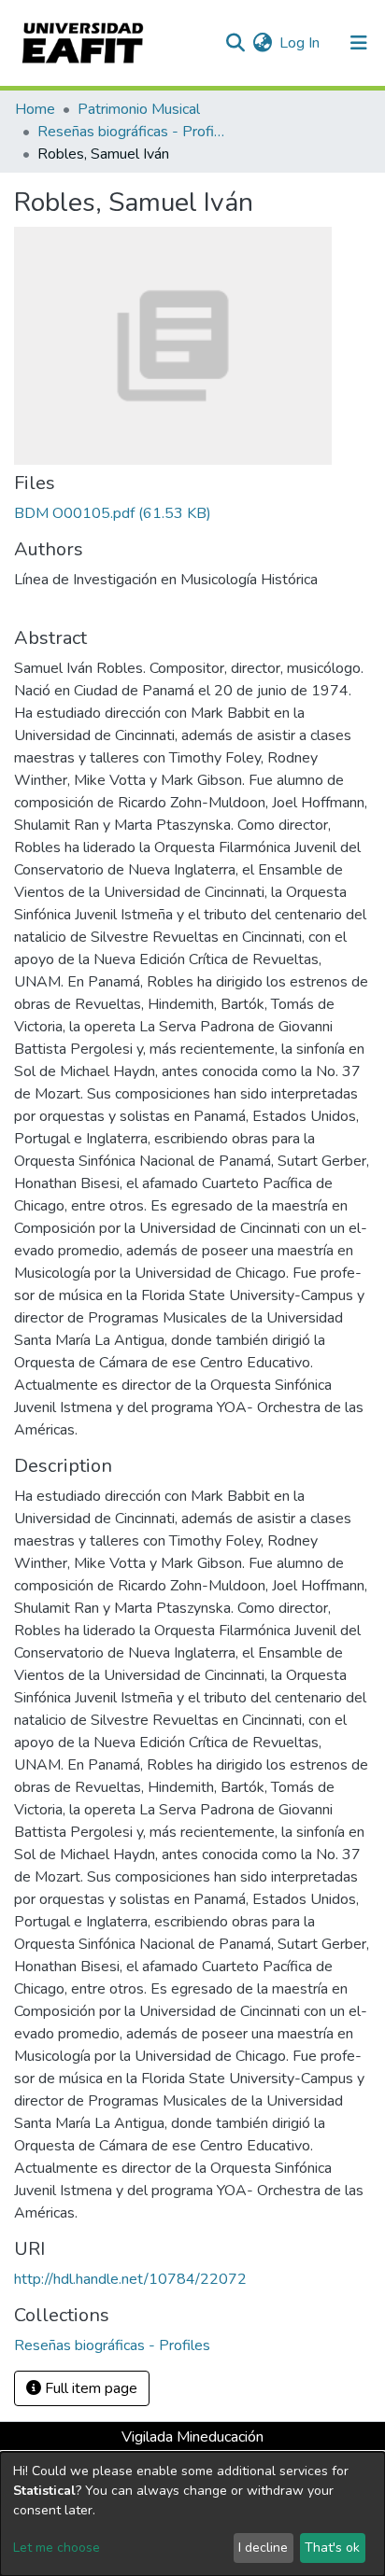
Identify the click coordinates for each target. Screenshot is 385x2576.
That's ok (332, 2548)
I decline (263, 2548)
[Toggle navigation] (359, 43)
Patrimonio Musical (139, 109)
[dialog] (192, 2514)
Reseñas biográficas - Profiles (131, 132)
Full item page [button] (89, 2388)
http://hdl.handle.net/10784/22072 (130, 2279)
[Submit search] (235, 43)
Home (35, 109)
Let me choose (57, 2548)
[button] (262, 43)
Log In (300, 43)
